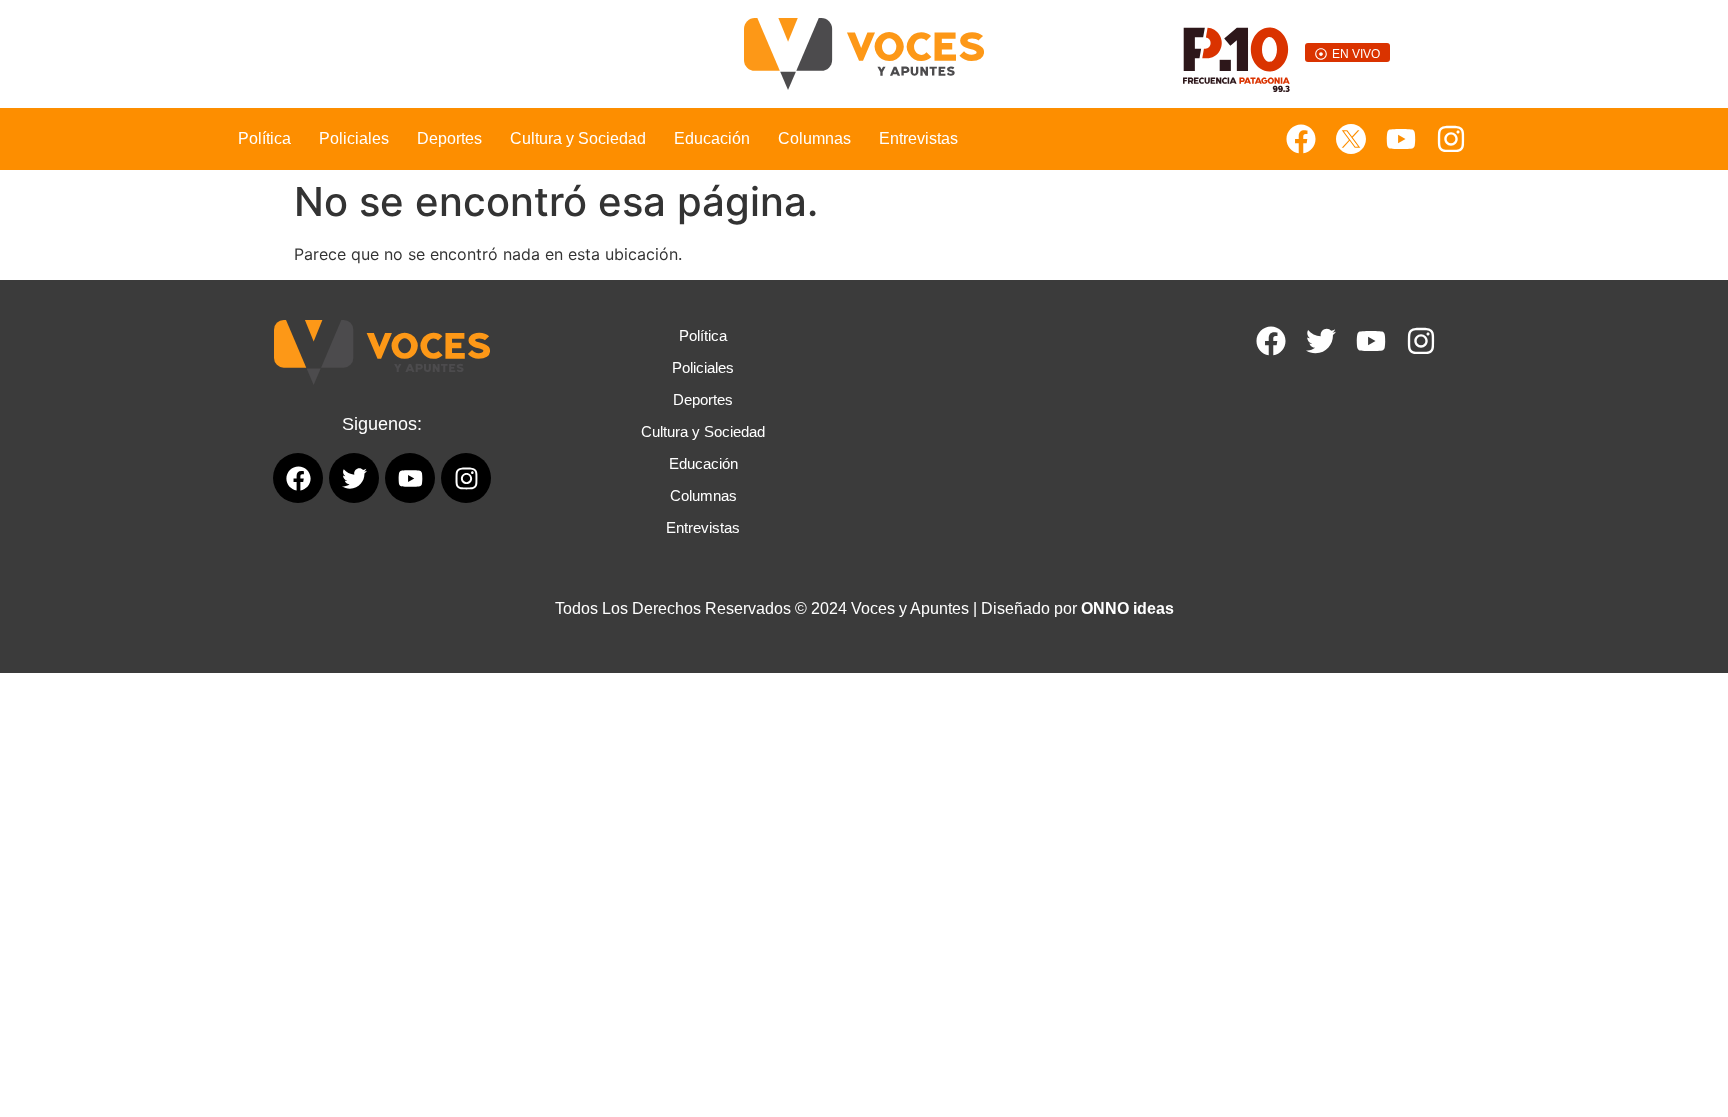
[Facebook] (1301, 139)
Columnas (814, 138)
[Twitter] (1321, 341)
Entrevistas (918, 138)
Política (264, 138)
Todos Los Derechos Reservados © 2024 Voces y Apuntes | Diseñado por (864, 608)
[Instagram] (1451, 139)
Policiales (354, 138)
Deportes (449, 138)
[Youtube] (1401, 139)
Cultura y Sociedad (578, 138)
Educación (712, 138)
